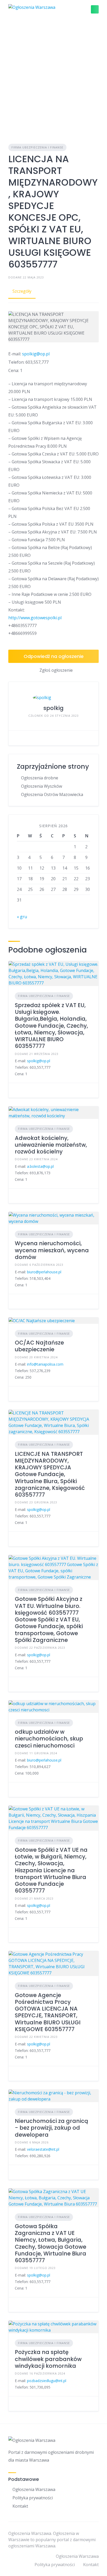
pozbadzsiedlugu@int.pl (47, 2381)
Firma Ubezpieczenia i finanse (37, 147)
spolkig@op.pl (36, 354)
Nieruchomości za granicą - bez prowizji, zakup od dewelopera (51, 2128)
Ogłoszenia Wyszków (42, 786)
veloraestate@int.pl (43, 2149)
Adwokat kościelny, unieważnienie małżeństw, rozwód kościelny (51, 1145)
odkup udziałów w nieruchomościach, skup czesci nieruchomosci (49, 1739)
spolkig (53, 708)
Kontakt (20, 2506)
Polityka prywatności (33, 2498)
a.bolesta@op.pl (40, 1166)
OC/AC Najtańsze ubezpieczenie (39, 1346)
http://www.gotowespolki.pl (35, 618)
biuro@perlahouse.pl (44, 1272)
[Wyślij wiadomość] (16, 738)
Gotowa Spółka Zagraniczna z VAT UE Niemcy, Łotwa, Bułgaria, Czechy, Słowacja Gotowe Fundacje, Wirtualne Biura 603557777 (51, 2243)
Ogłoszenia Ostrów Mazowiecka (52, 794)
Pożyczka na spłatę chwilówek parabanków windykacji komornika (48, 2359)
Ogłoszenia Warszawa (34, 2489)
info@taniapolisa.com (45, 1364)
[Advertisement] (53, 75)
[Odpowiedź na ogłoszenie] (16, 1090)
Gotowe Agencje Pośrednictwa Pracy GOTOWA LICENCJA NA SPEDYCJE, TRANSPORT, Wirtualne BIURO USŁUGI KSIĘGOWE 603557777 (48, 2012)
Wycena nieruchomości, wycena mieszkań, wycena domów (52, 1250)
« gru (22, 917)
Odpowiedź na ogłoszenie (54, 656)
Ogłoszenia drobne (40, 778)
